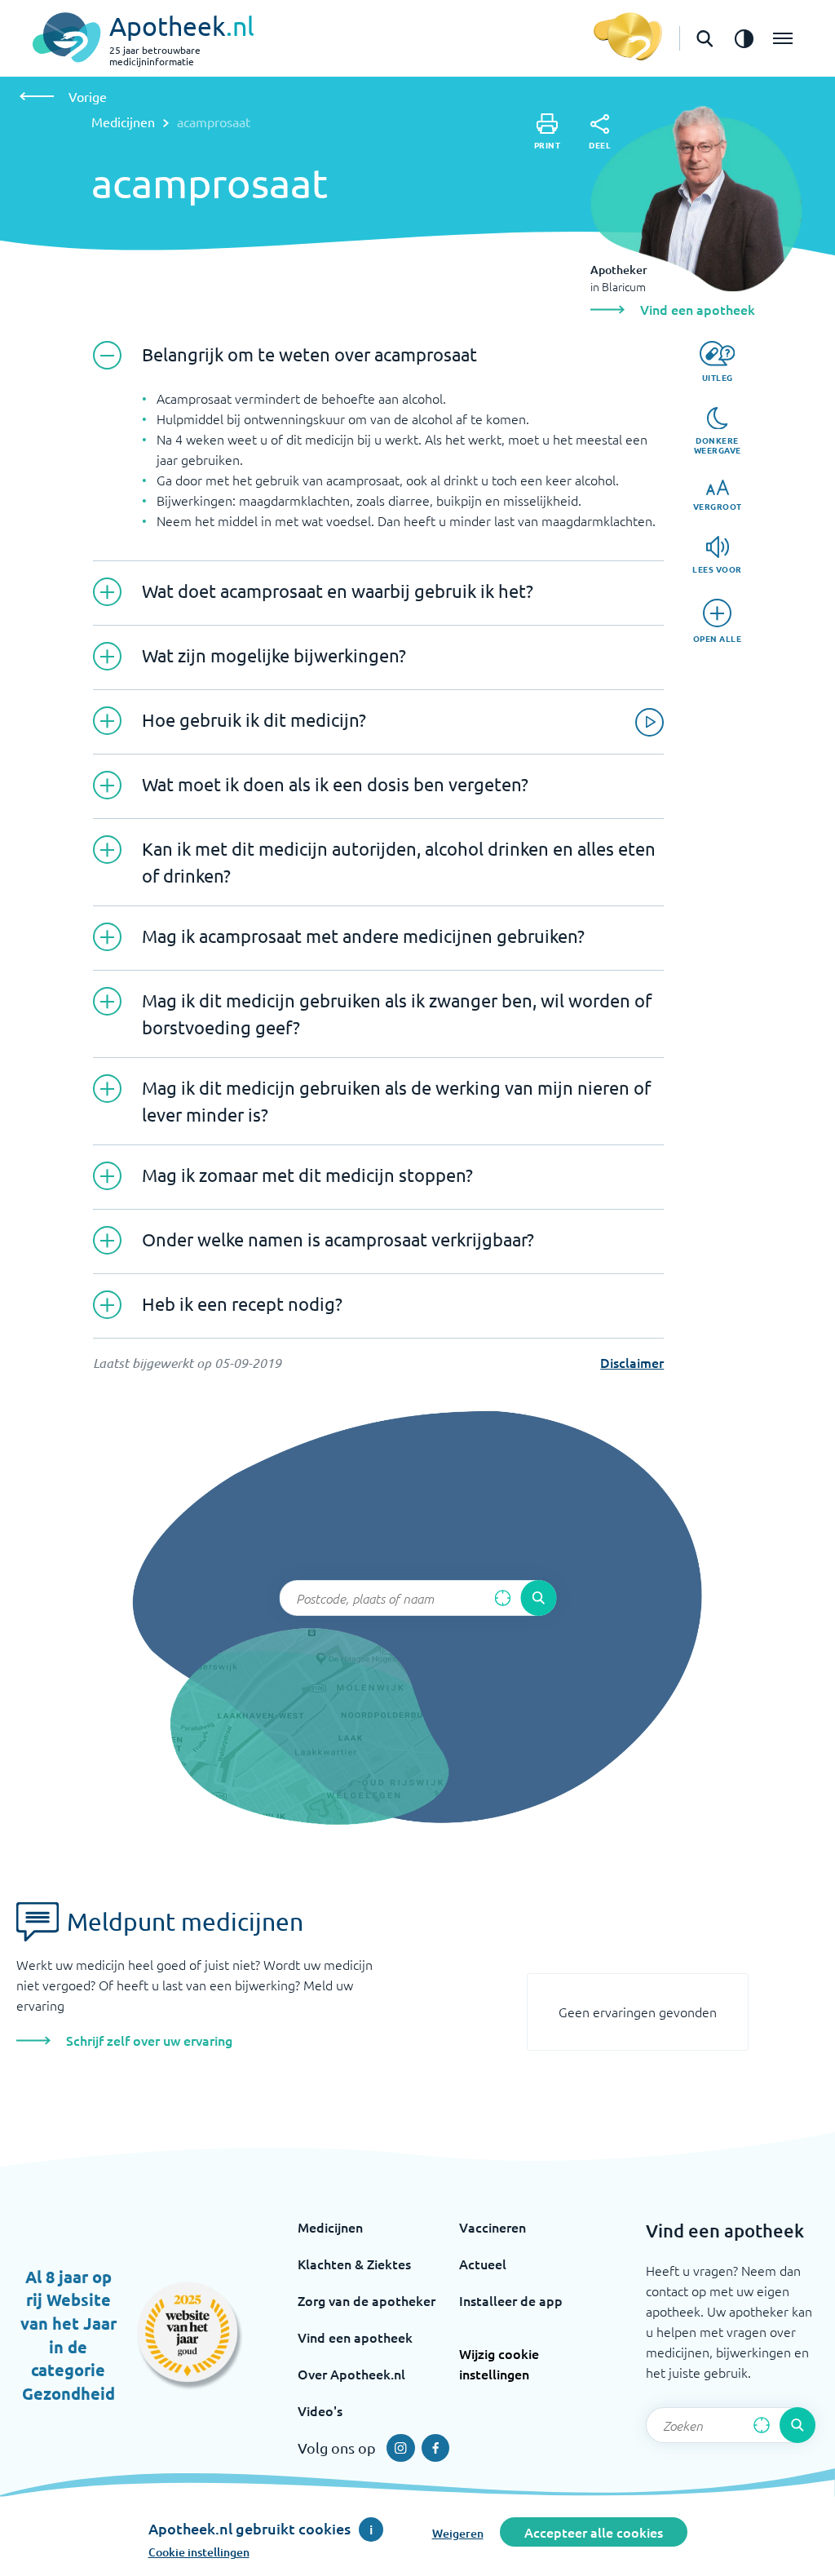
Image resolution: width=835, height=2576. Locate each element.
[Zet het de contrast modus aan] (744, 38)
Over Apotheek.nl (351, 2374)
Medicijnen (123, 122)
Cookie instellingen (199, 2552)
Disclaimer (632, 1362)
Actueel (483, 2264)
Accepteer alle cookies (594, 2532)
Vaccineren (493, 2227)
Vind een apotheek (355, 2337)
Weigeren (458, 2533)
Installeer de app (511, 2300)
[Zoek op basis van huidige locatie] (502, 1598)
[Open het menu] (783, 38)
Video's (320, 2410)
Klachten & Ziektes (354, 2264)
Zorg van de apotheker (367, 2300)
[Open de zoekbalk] (705, 38)
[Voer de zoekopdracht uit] (538, 1598)
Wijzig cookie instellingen (499, 2364)
